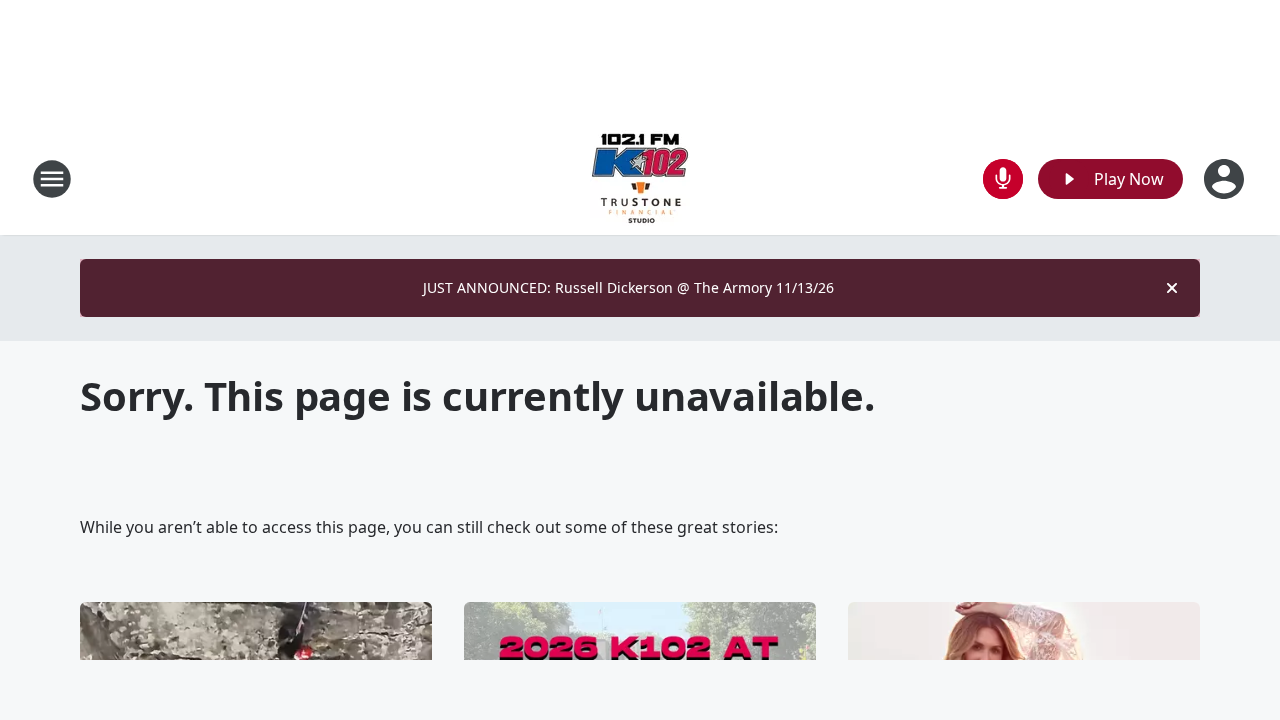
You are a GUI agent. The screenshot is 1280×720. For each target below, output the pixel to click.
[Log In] (1226, 179)
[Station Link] (640, 178)
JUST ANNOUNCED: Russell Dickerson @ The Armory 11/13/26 (628, 287)
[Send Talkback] (1003, 179)
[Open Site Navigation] (52, 179)
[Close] (1172, 288)
